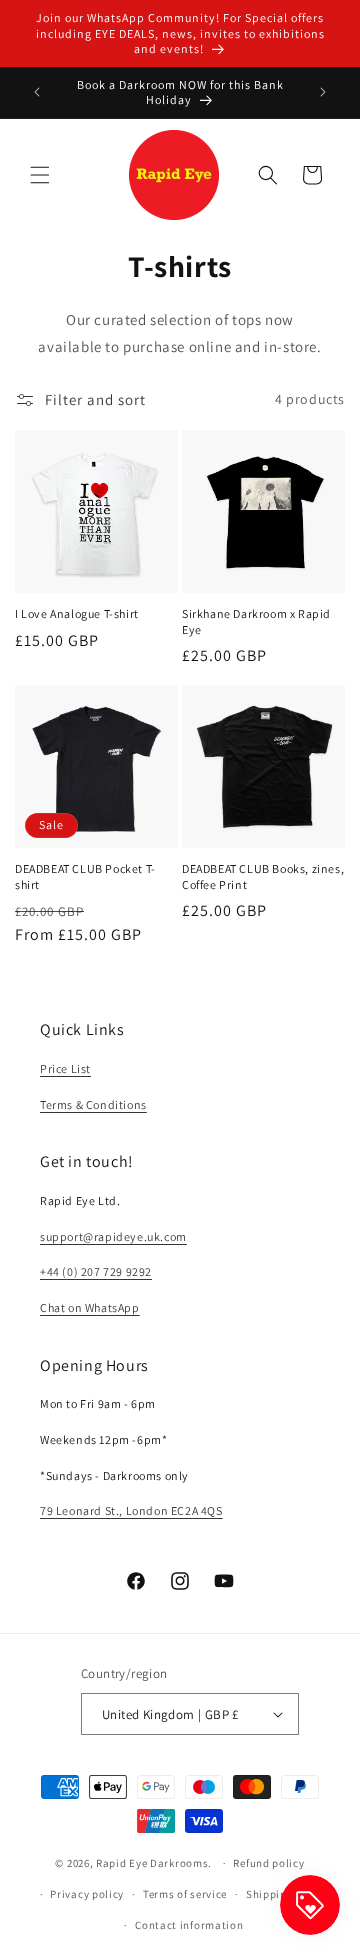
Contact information (189, 1925)
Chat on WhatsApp (90, 1307)
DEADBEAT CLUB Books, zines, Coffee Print (263, 876)
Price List (65, 1068)
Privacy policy (87, 1894)
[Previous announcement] (37, 92)
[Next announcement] (323, 92)
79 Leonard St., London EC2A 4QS (131, 1510)
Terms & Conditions (93, 1104)
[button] (40, 175)
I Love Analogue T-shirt (77, 613)
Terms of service (185, 1894)
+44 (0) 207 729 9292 (96, 1271)
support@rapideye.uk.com (113, 1236)
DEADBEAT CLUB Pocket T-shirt (85, 876)
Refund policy (268, 1863)
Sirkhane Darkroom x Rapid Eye (256, 621)
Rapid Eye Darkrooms (152, 1863)
